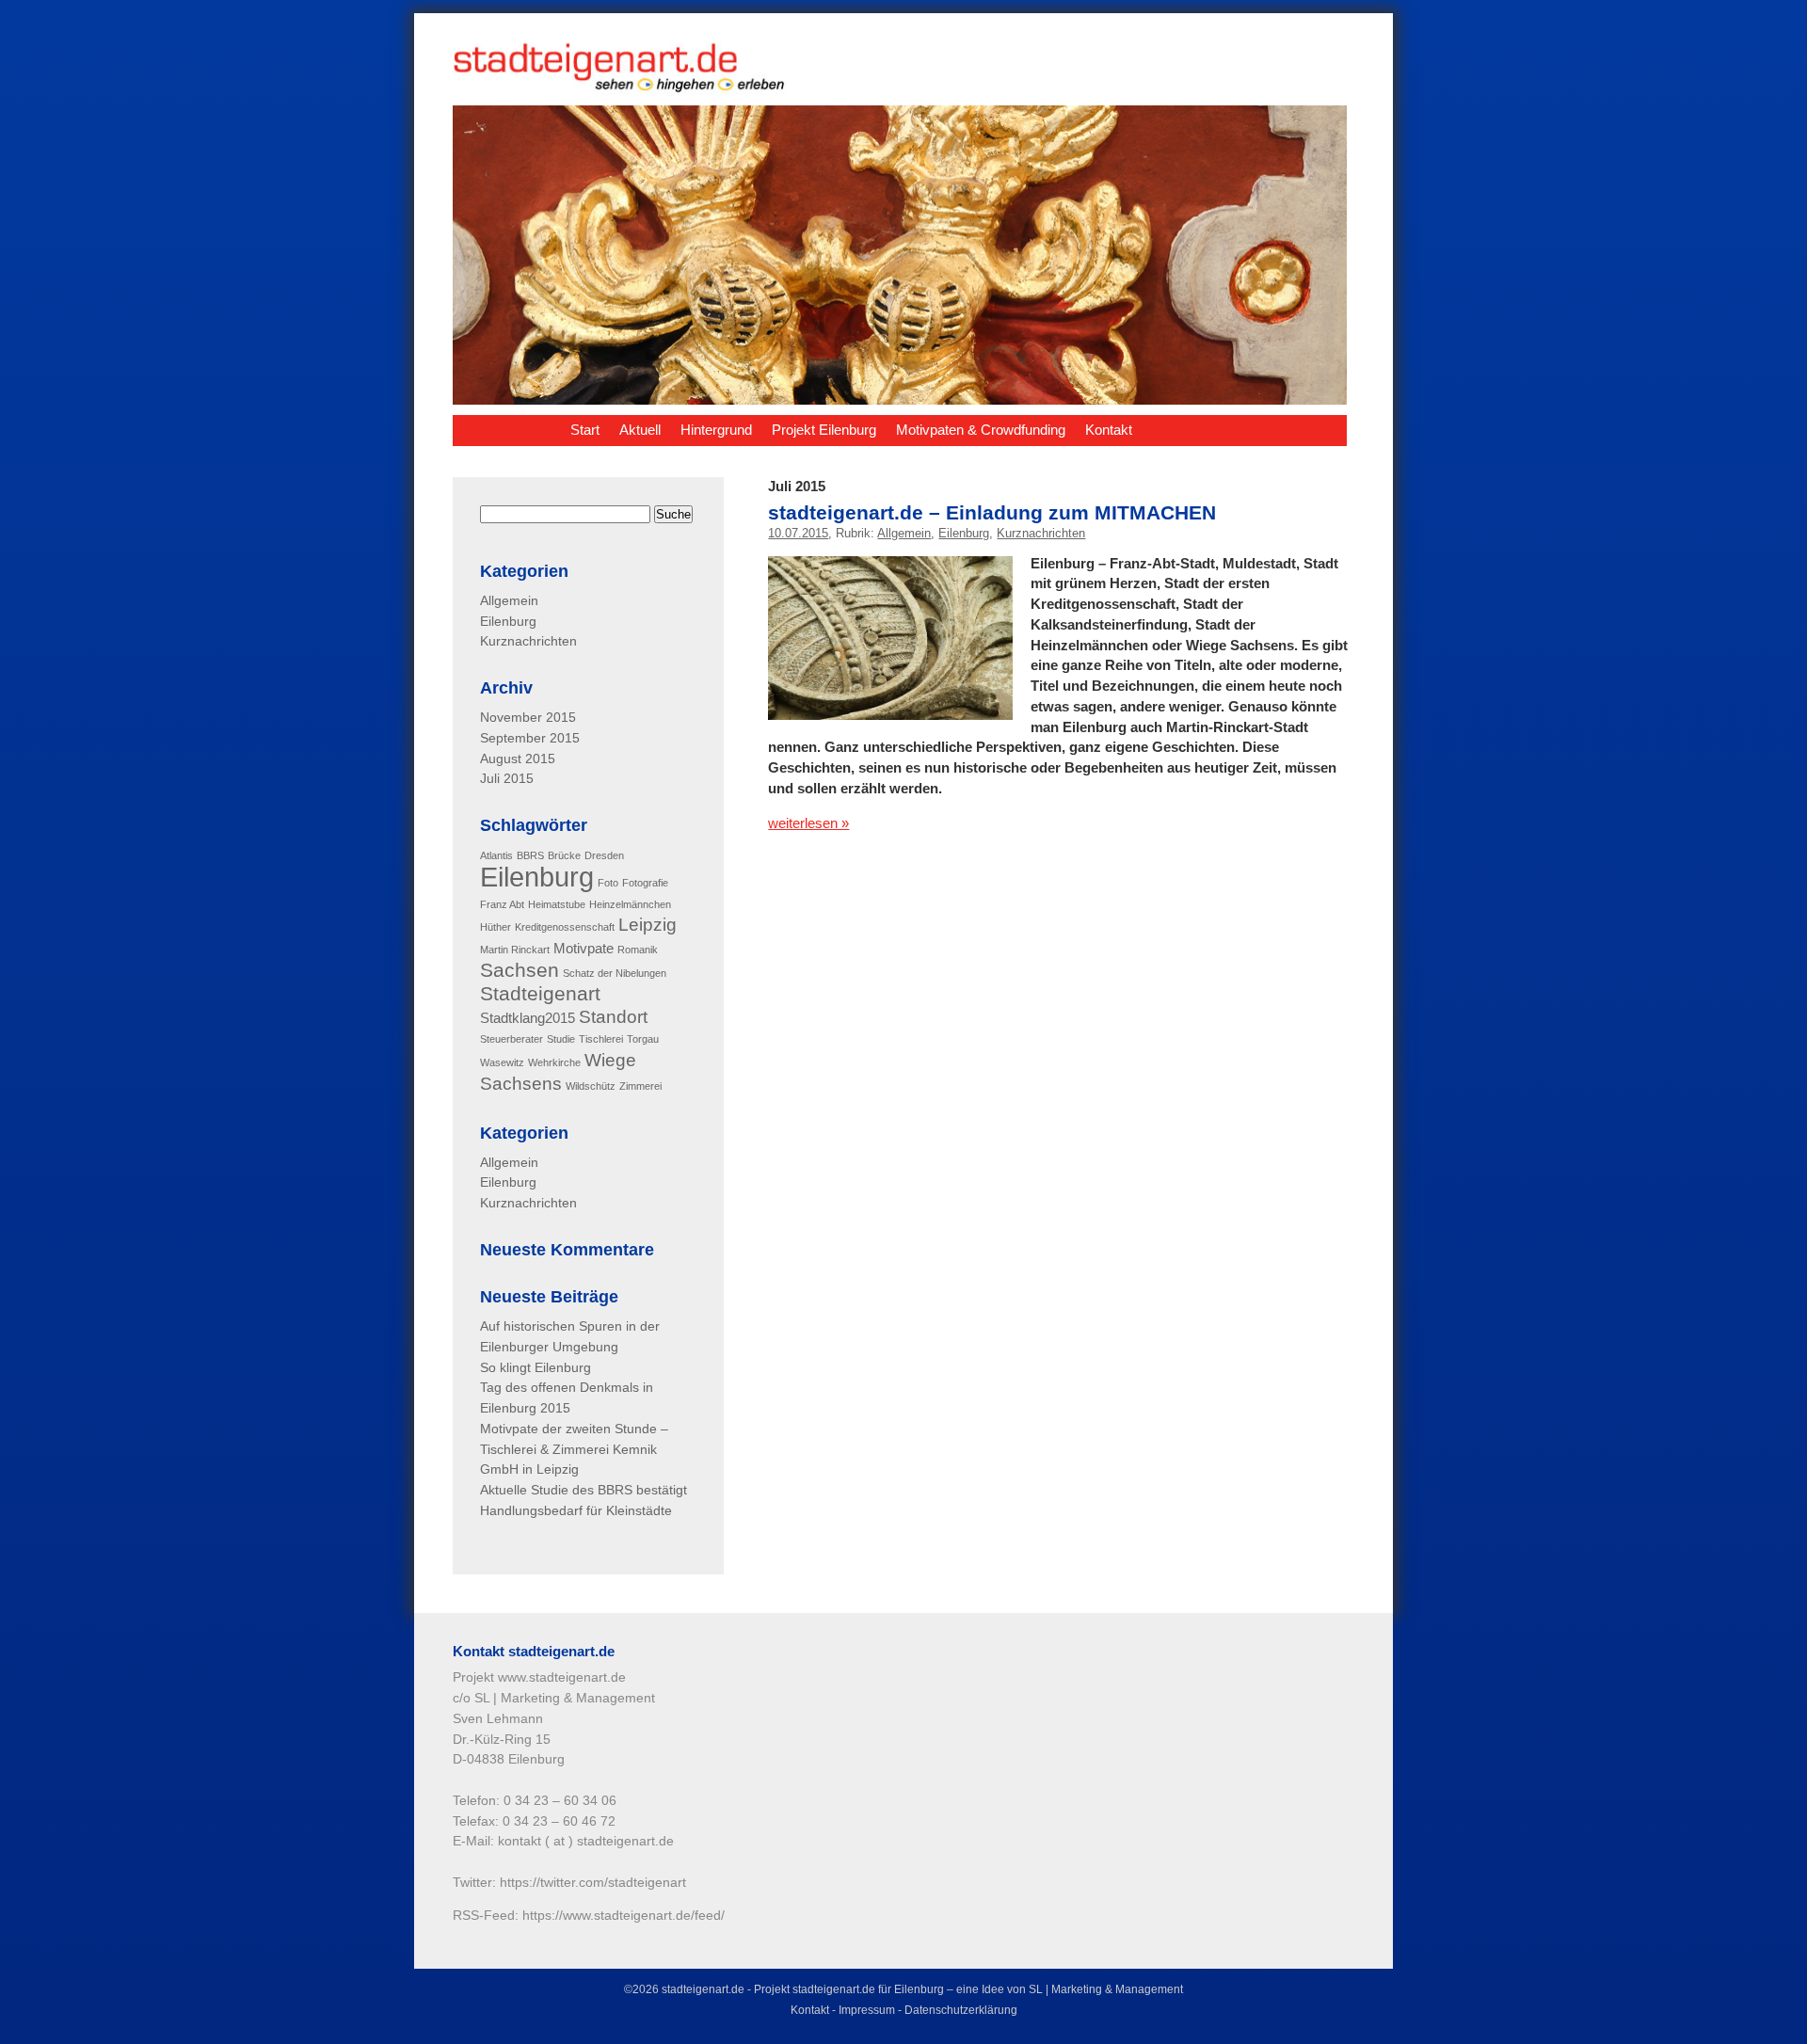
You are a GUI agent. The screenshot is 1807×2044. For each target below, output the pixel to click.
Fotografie (645, 883)
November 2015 (528, 718)
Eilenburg (964, 533)
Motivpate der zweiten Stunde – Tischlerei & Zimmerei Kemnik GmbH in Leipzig (574, 1450)
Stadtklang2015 (528, 1018)
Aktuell (640, 430)
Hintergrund (716, 430)
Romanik (638, 950)
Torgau (643, 1039)
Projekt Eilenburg (824, 430)
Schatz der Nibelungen (615, 973)
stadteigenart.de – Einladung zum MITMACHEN (992, 512)
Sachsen (520, 970)
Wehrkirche (554, 1062)
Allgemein (904, 533)
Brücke (564, 855)
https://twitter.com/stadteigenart (593, 1883)
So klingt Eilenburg (536, 1368)
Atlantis (496, 855)
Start (585, 430)
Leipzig (648, 925)
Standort (613, 1017)
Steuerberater (512, 1039)
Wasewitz (502, 1062)
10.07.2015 (798, 533)
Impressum (867, 2010)
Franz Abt (502, 904)
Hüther (496, 927)
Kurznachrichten (1041, 533)
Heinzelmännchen (630, 904)
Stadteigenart (540, 994)
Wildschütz (591, 1086)
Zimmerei (640, 1086)
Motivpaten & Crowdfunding (981, 430)
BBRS (530, 855)
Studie (561, 1039)
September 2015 (530, 738)
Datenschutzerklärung (961, 2010)
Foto (608, 883)
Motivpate (584, 948)
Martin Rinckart (515, 950)
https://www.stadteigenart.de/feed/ (624, 1916)
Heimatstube (557, 904)
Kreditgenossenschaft (565, 927)
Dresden (604, 855)
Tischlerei (601, 1039)
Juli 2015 (507, 779)
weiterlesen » (808, 823)
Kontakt (1109, 430)
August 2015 (518, 759)
